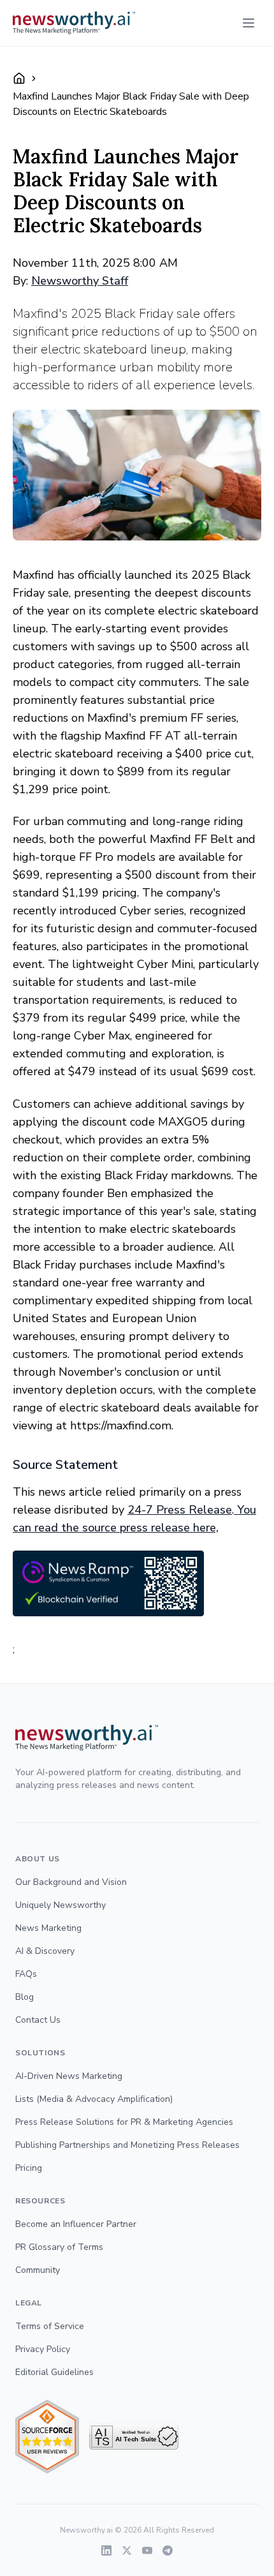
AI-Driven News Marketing (69, 2076)
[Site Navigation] (249, 23)
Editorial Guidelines (54, 2372)
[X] (127, 2550)
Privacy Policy (43, 2349)
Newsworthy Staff (80, 281)
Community (38, 2270)
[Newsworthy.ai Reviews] (47, 2437)
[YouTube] (147, 2550)
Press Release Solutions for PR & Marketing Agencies (124, 2122)
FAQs (26, 1974)
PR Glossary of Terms (59, 2247)
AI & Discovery (45, 1951)
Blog (25, 1997)
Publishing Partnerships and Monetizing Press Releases (127, 2145)
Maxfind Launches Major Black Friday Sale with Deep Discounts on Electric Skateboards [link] (131, 104)
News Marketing (48, 1928)
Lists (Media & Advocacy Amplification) (94, 2099)
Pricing (29, 2168)
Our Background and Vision (71, 1882)
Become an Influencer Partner (76, 2224)
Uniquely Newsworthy (61, 1905)
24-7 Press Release (180, 1510)
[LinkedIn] (106, 2550)
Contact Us (38, 2020)
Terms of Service (50, 2326)
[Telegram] (168, 2550)
